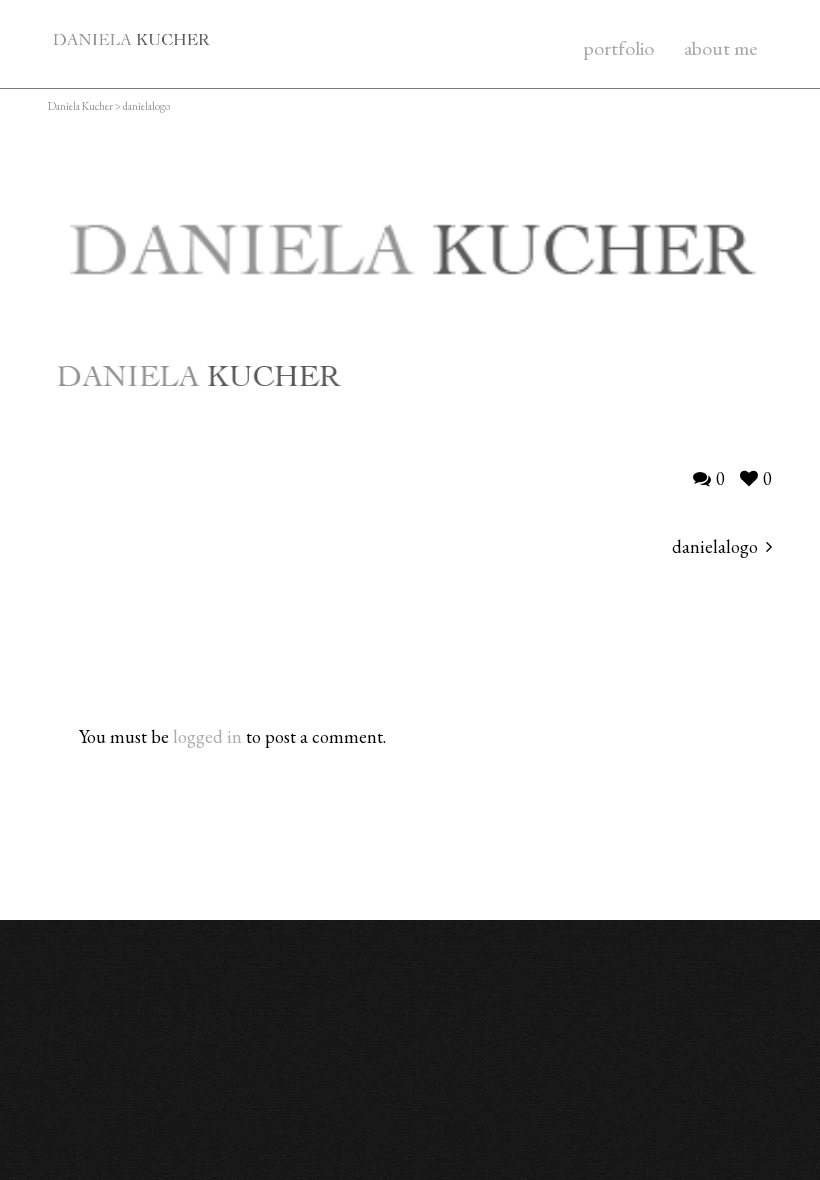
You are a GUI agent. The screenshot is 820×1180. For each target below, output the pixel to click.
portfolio (618, 48)
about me (720, 48)
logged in (207, 736)
